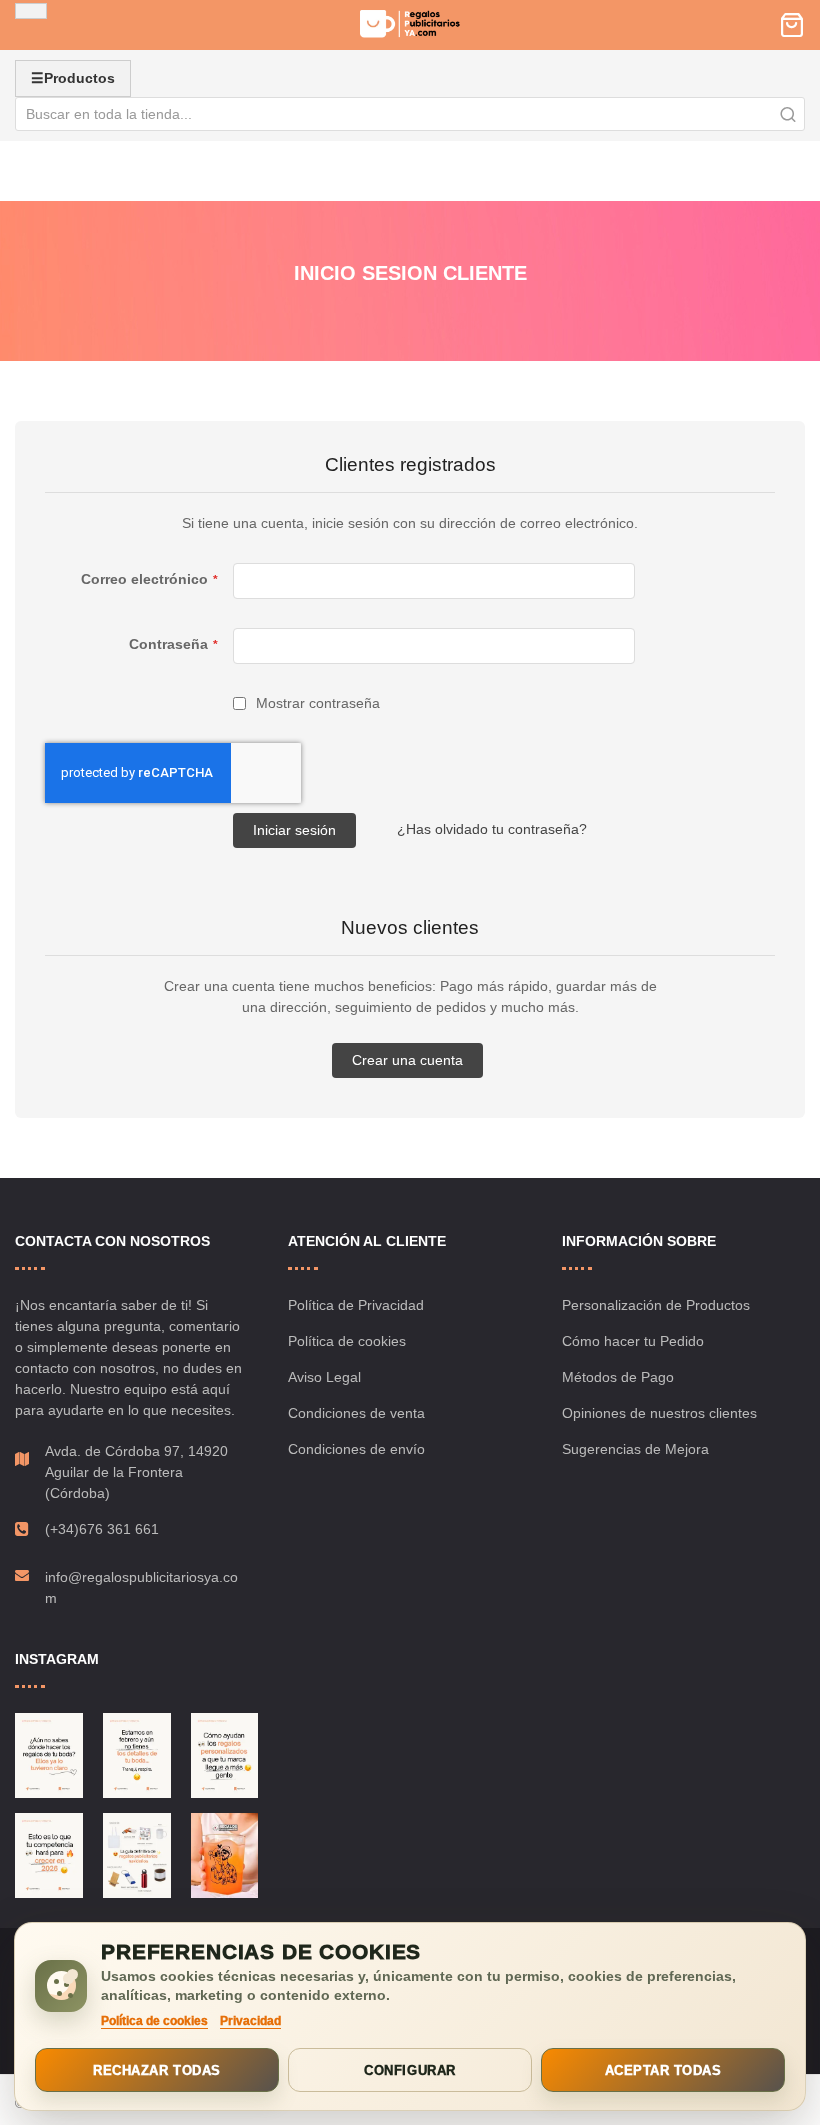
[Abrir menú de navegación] (31, 11)
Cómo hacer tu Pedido (633, 1341)
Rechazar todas (156, 2070)
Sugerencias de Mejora (635, 1449)
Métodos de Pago (618, 1377)
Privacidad (250, 2021)
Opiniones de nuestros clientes (659, 1413)
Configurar (409, 2070)
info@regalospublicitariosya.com (141, 1587)
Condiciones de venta (356, 1413)
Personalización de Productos (656, 1305)
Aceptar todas (663, 2070)
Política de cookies (347, 1341)
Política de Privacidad (356, 1305)
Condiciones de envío (356, 1449)
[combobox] (410, 114)
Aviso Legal (324, 1377)
